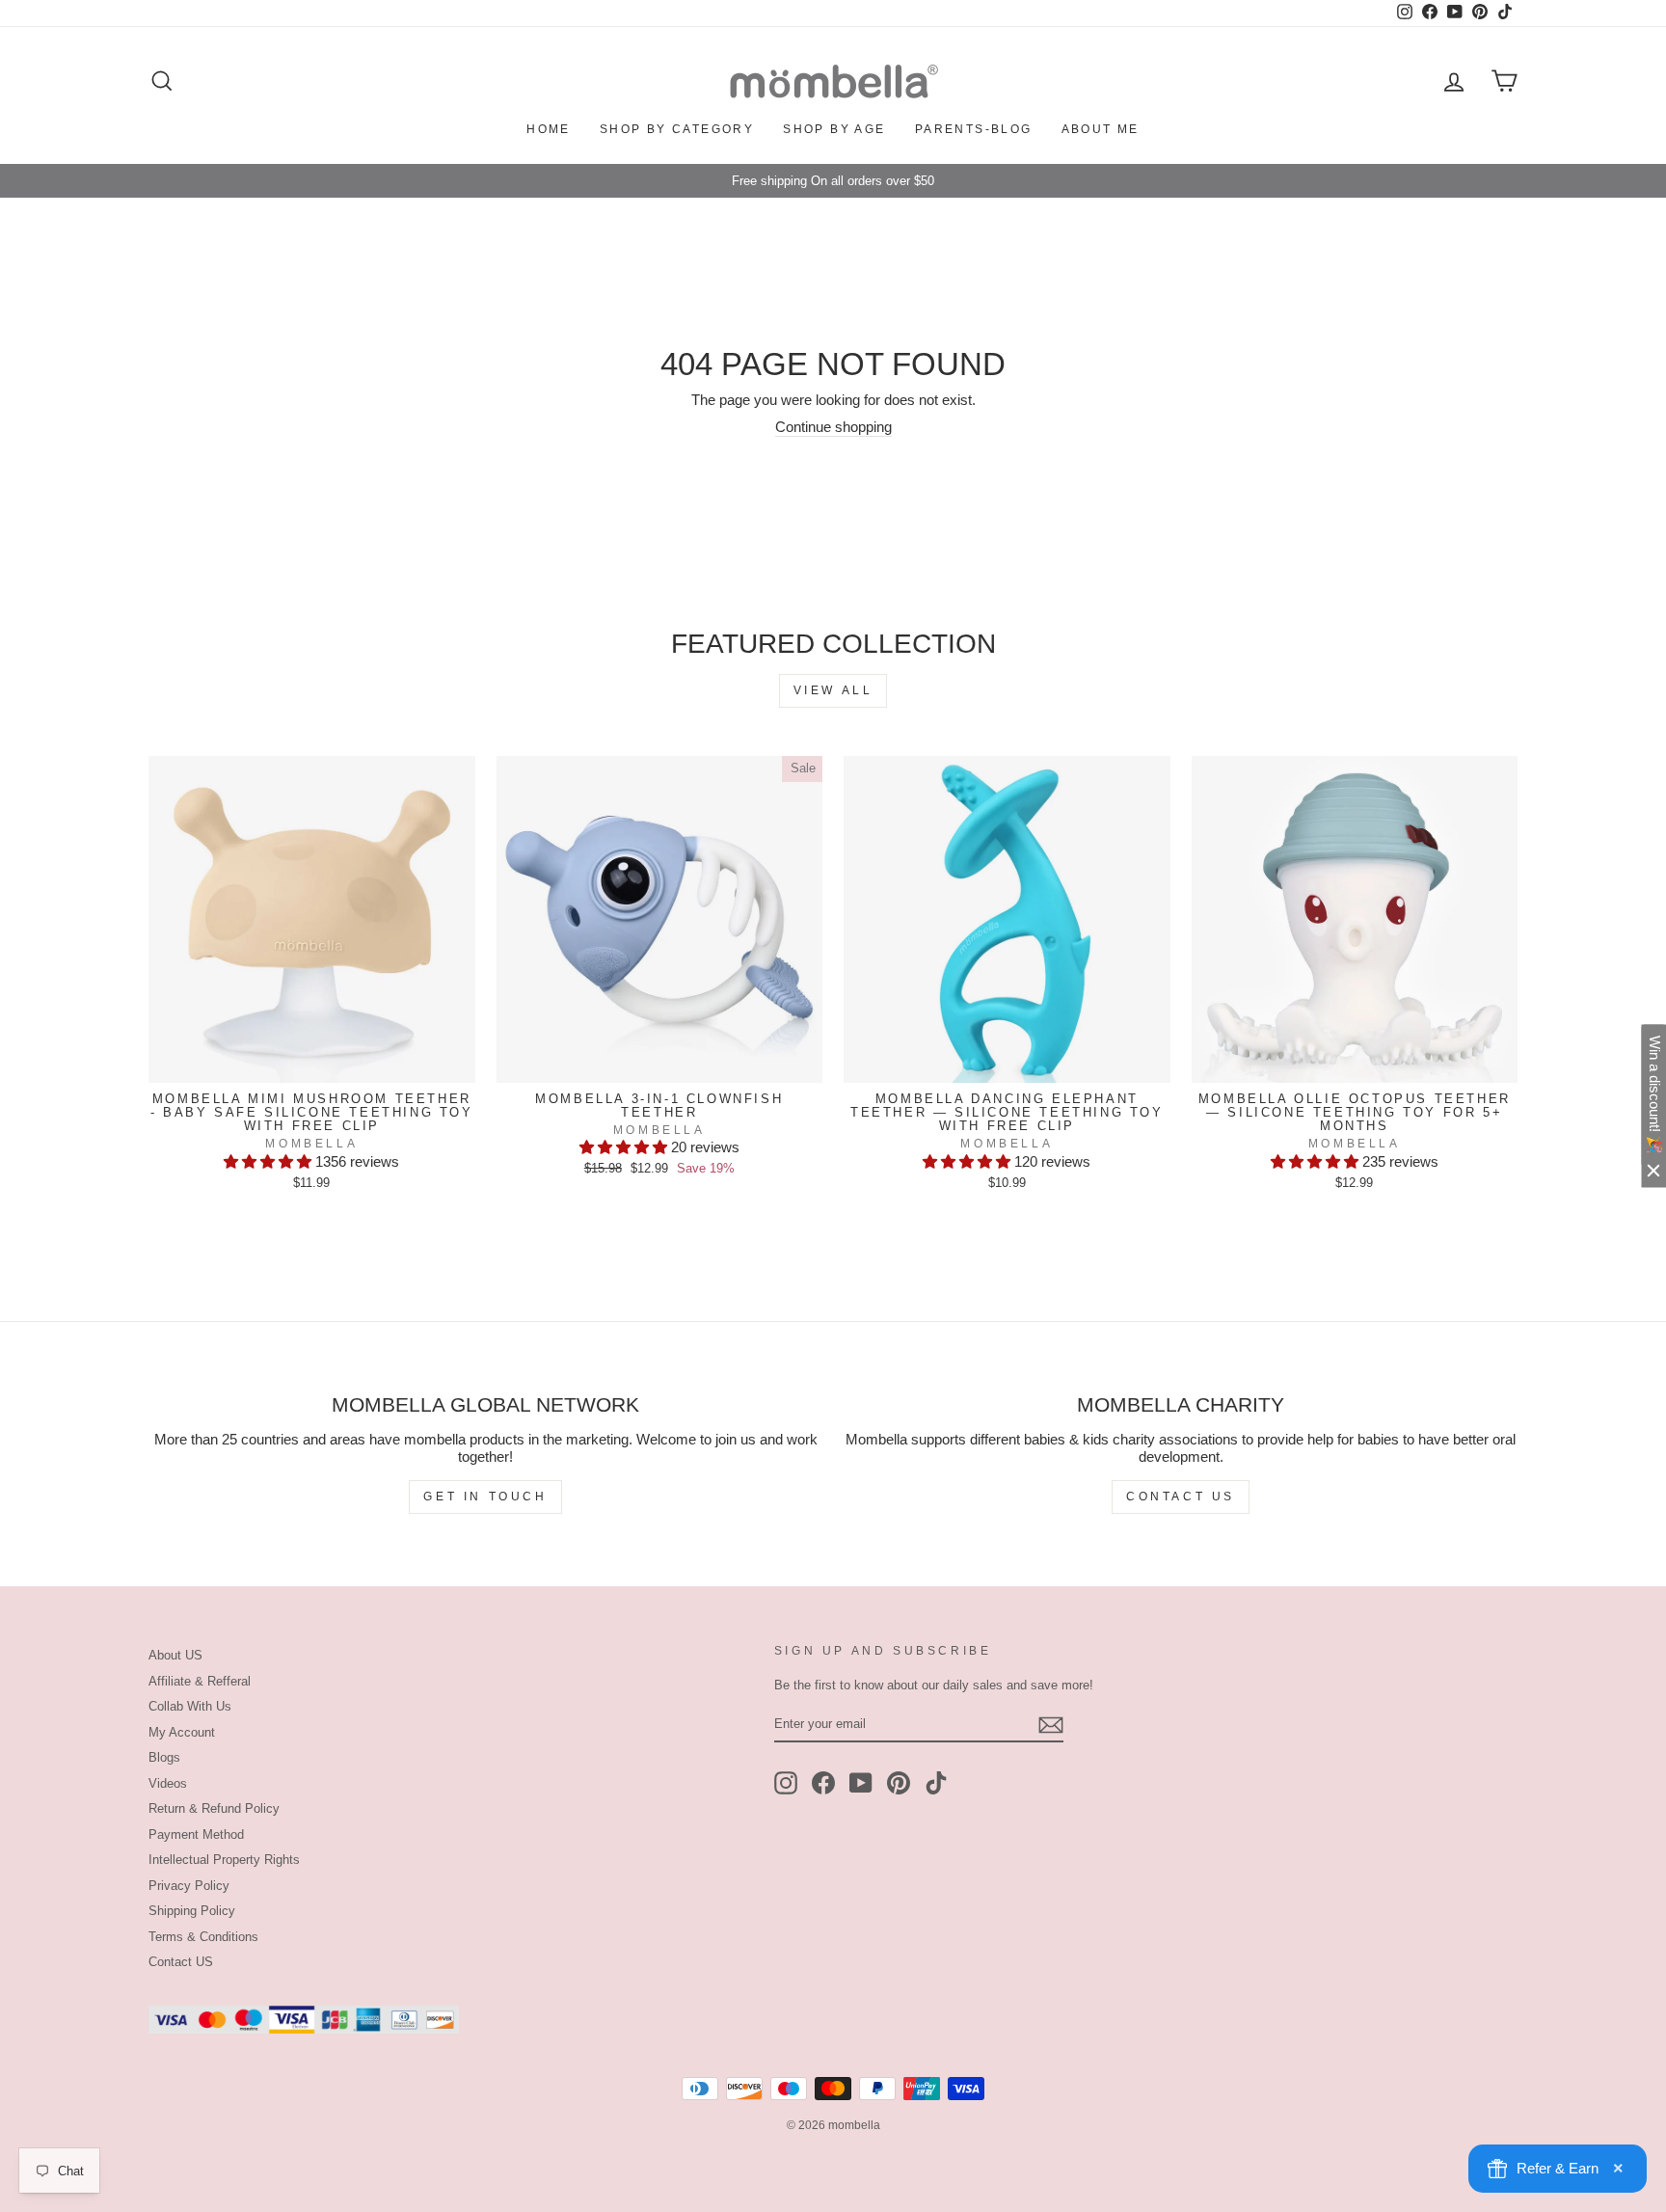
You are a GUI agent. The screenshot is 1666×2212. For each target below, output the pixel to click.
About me (1101, 129)
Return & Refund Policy (214, 1808)
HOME (549, 129)
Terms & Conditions (203, 1937)
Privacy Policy (189, 1886)
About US (175, 1655)
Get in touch (485, 1497)
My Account (182, 1732)
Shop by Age (834, 129)
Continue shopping (833, 427)
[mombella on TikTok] (936, 1783)
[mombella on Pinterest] (899, 1783)
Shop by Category (677, 129)
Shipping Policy (192, 1911)
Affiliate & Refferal (200, 1681)
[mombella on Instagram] (786, 1783)
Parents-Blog (974, 129)
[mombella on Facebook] (823, 1783)
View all (833, 690)
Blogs (164, 1757)
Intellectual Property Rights (224, 1860)
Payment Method (196, 1834)
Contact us (1181, 1497)
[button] (269, 1161)
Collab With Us (190, 1706)
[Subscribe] (1051, 1725)
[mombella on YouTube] (861, 1783)
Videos (168, 1783)
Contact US (181, 1962)
